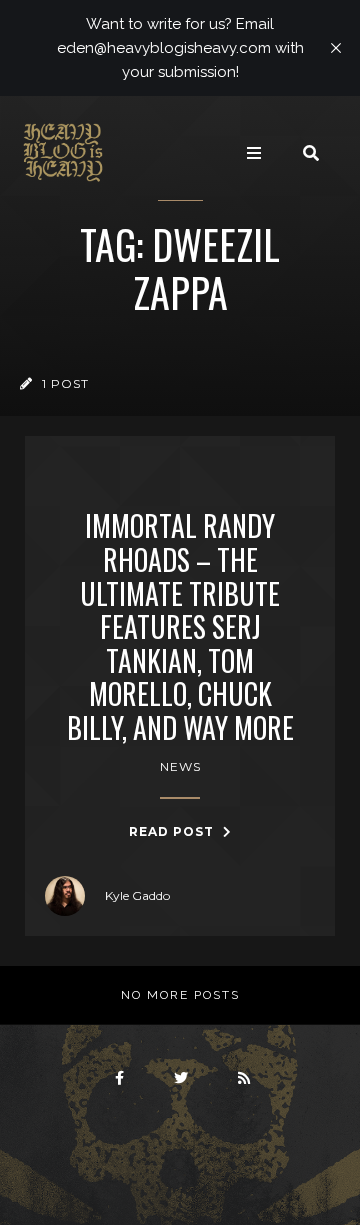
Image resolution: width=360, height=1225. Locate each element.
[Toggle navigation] (254, 153)
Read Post (173, 831)
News (180, 766)
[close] (336, 48)
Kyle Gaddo (137, 895)
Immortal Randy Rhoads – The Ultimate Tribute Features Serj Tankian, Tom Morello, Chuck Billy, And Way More (180, 626)
